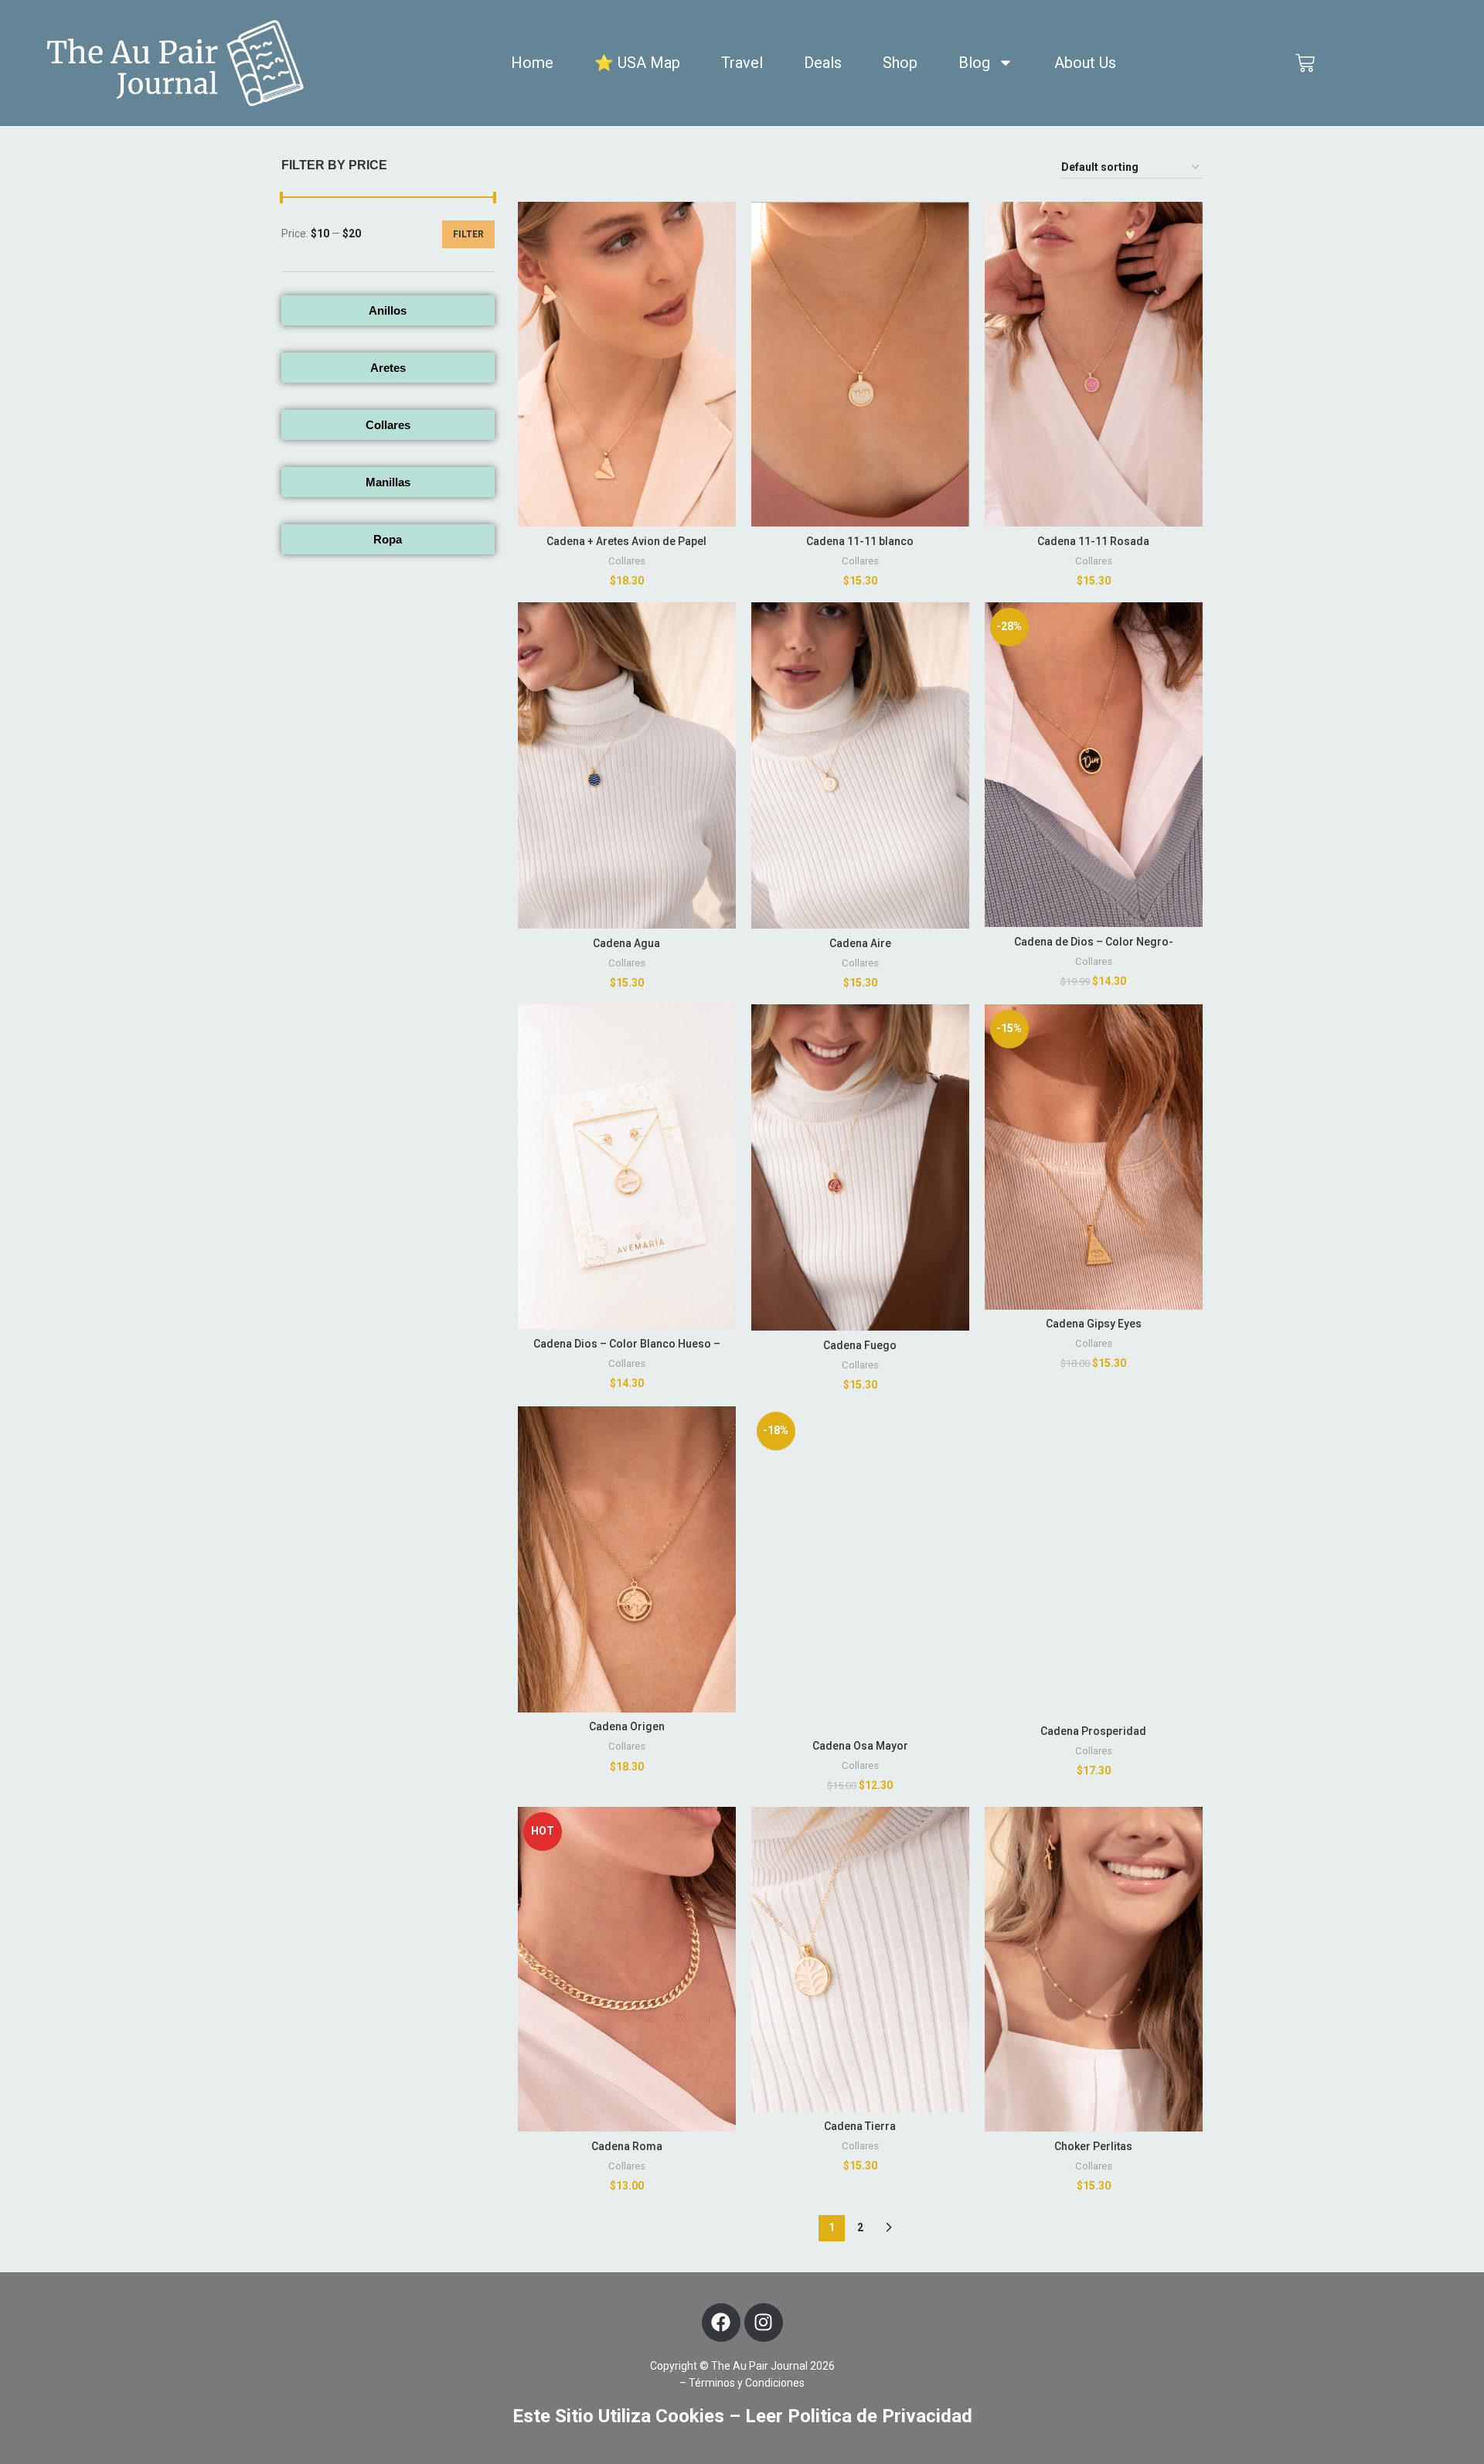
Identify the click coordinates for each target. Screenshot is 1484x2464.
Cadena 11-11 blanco (860, 541)
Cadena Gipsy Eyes (1094, 1324)
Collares (627, 561)
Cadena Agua (626, 943)
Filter (468, 234)
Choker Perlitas (1093, 2146)
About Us (1085, 63)
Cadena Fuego (860, 1345)
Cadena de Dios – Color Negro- (1094, 942)
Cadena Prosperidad (1093, 1731)
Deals (823, 63)
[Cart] (1305, 63)
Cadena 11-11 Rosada (1093, 541)
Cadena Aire (860, 943)
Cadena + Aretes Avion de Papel (626, 541)
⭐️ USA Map (637, 63)
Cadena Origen (627, 1726)
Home (532, 63)
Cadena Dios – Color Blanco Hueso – (627, 1344)
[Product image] (627, 365)
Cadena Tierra (860, 2126)
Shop (900, 63)
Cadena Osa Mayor (860, 1746)
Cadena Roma (627, 2146)
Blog (974, 63)
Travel (742, 63)
